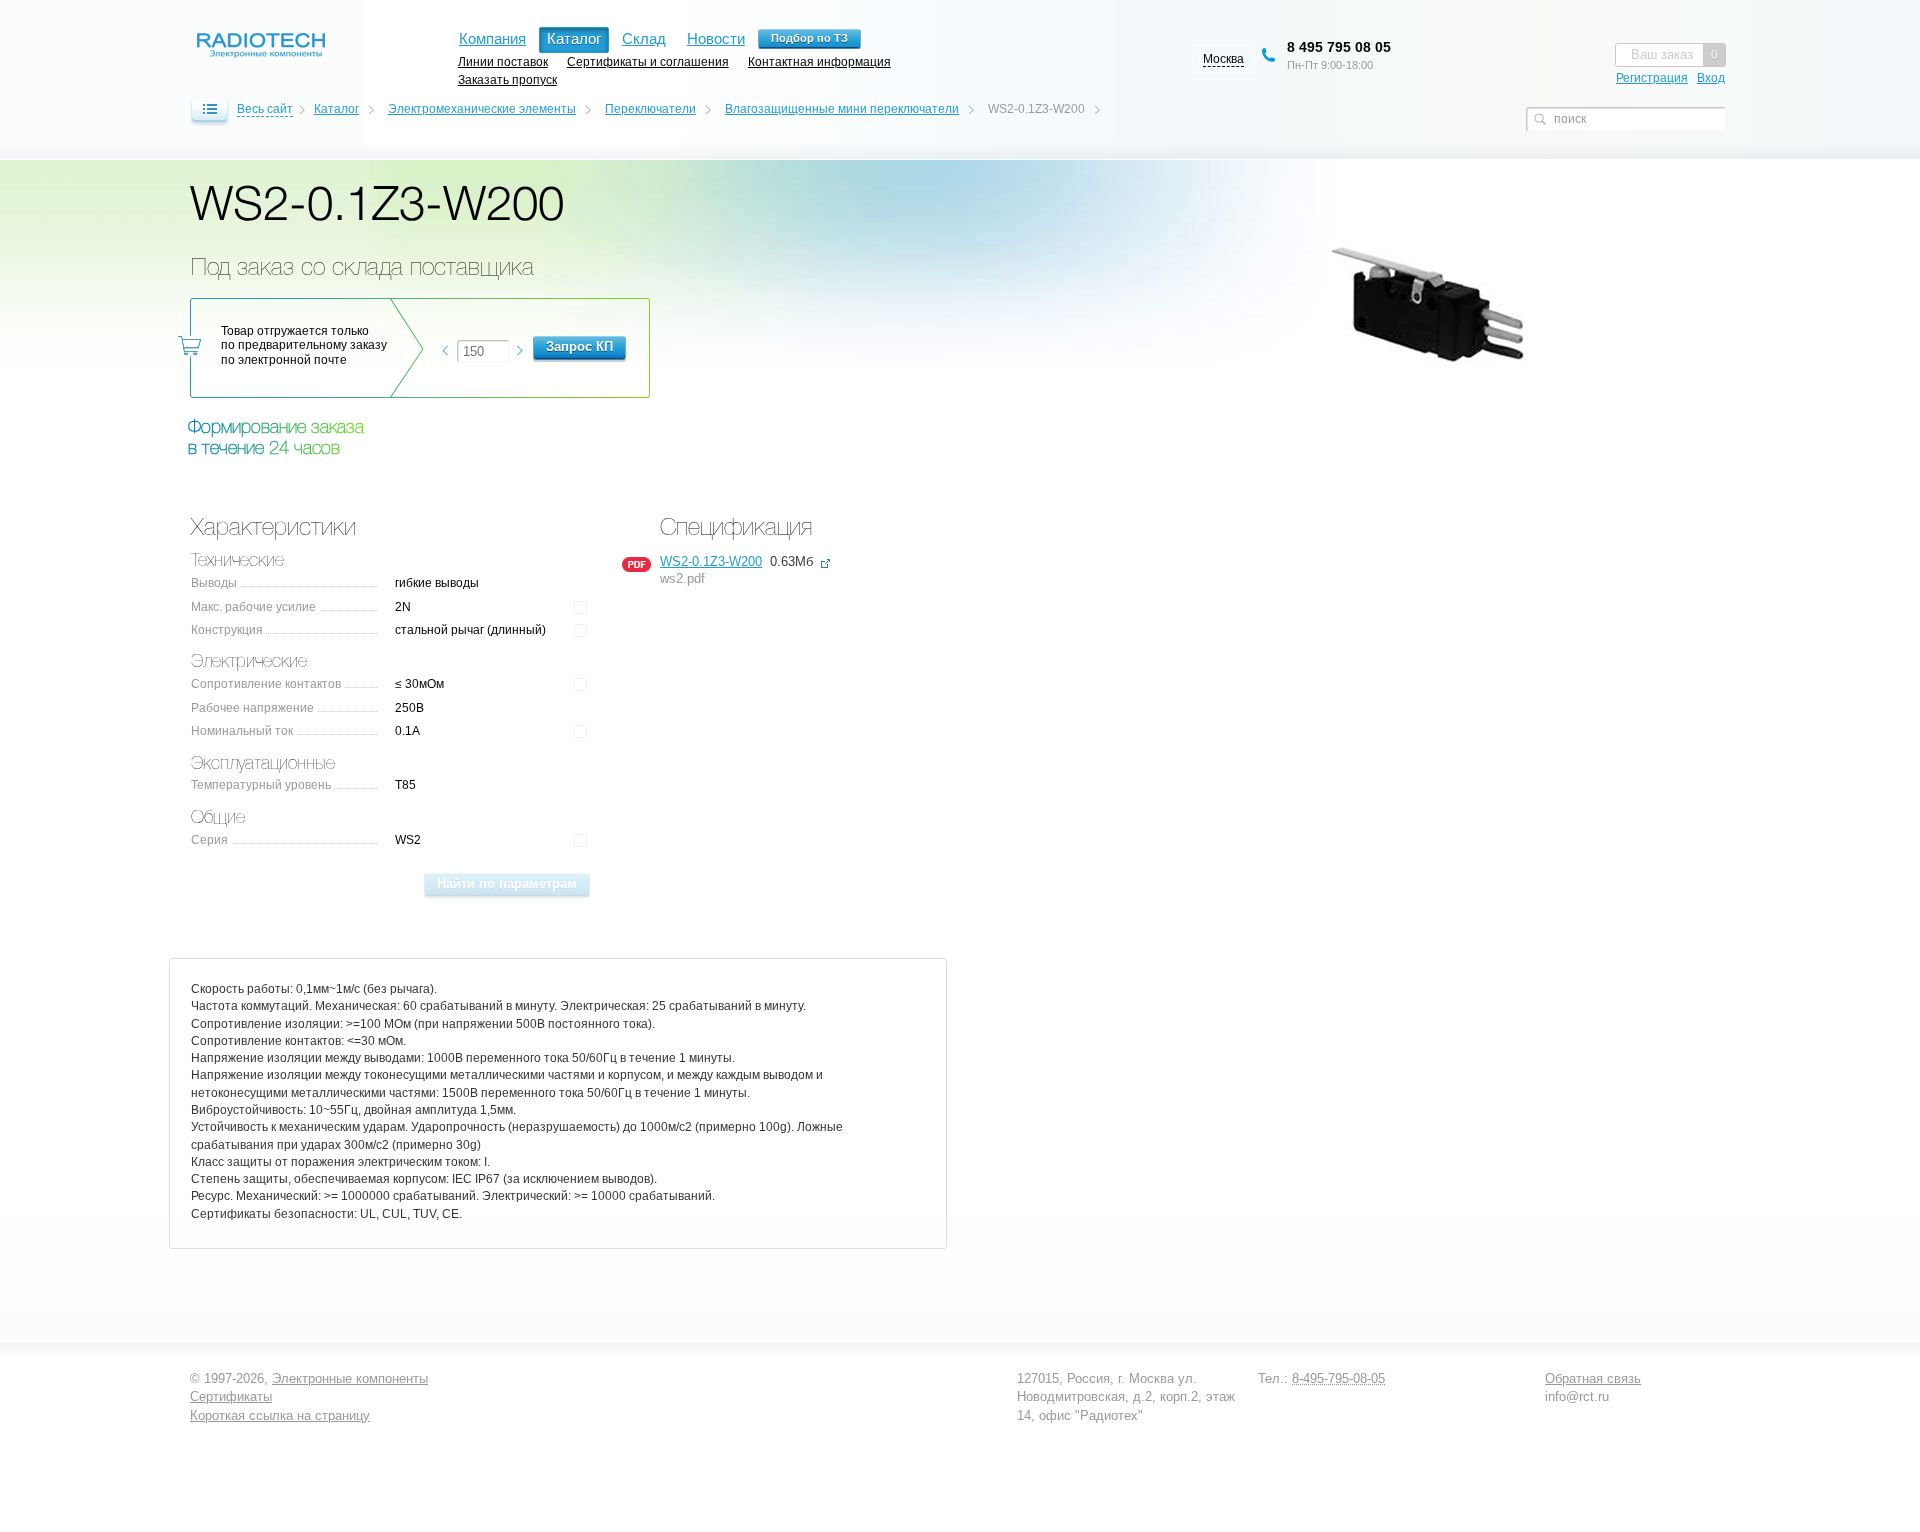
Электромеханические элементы (482, 109)
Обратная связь (1593, 1378)
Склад (644, 38)
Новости (716, 38)
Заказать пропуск (507, 79)
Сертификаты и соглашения (648, 61)
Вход (1711, 78)
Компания (492, 38)
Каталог (336, 109)
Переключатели (650, 109)
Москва (1223, 59)
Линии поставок (503, 61)
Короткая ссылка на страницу (280, 1415)
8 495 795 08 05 (1339, 47)
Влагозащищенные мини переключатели (842, 109)
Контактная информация (819, 61)
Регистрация (1652, 78)
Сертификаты (231, 1396)
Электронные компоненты (350, 1378)
